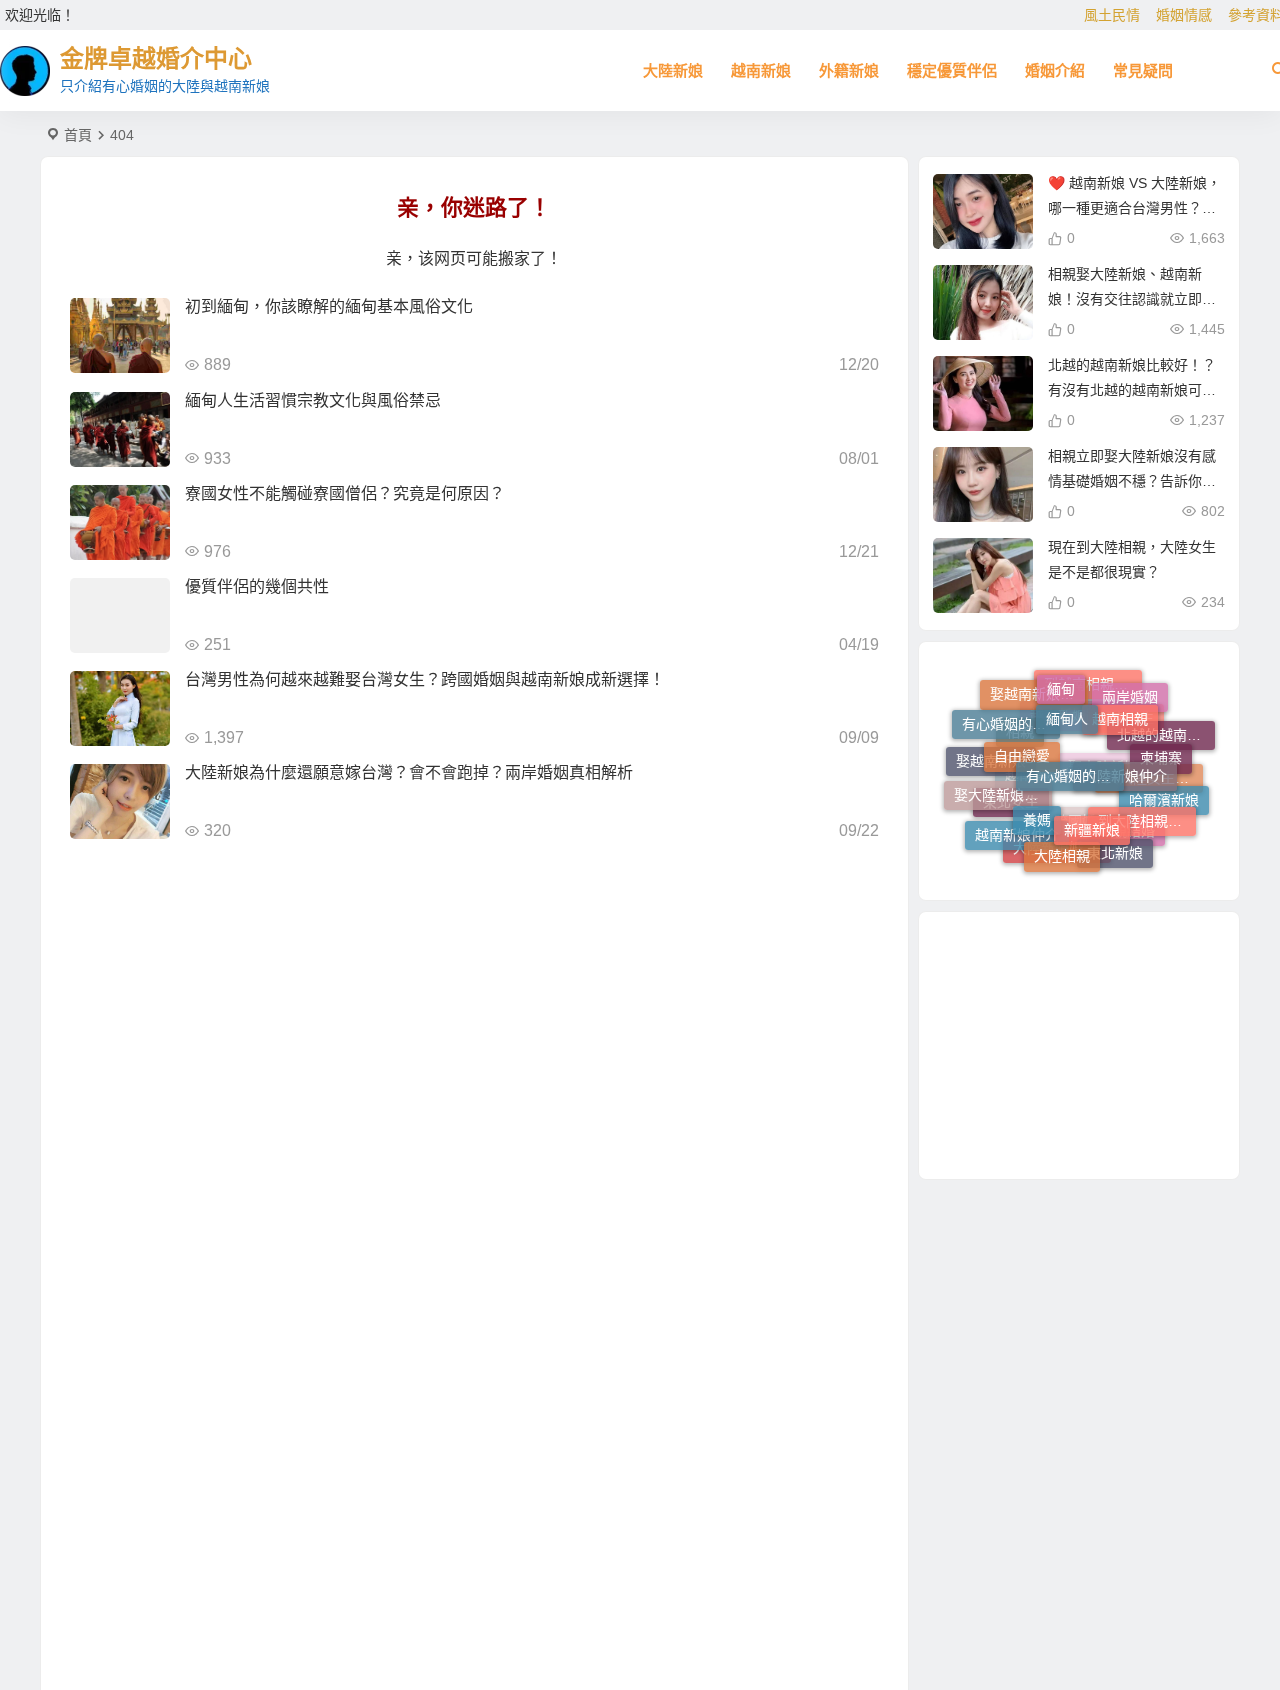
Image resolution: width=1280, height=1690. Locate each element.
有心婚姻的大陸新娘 (1075, 749)
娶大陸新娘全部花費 (1003, 785)
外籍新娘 (849, 70)
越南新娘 (761, 70)
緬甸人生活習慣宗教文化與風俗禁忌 (313, 400)
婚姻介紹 (1055, 70)
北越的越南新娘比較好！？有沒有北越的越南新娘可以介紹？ (1132, 390)
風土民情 (1112, 15)
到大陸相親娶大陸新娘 (1147, 807)
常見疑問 (1143, 70)
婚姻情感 (1184, 15)
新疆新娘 (1092, 808)
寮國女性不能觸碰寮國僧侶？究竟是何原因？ (345, 493)
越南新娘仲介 (1017, 834)
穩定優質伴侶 (952, 70)
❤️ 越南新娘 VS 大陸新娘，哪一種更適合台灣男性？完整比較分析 (1134, 208)
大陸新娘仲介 (1125, 753)
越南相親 (1120, 703)
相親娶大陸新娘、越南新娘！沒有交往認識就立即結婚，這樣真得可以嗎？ (1132, 299)
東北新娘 (1115, 849)
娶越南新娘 (991, 766)
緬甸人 (1067, 700)
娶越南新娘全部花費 (1039, 702)
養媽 (1037, 800)
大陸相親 (1062, 847)
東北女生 (1011, 815)
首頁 (78, 135)
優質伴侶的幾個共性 (257, 586)
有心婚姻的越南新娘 (1011, 719)
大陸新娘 (673, 70)
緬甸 (1061, 683)
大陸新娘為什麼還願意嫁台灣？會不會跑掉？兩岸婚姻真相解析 (409, 772)
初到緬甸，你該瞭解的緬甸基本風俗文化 (329, 306)
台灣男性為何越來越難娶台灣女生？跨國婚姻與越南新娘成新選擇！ (425, 679)
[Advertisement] (1079, 1045)
